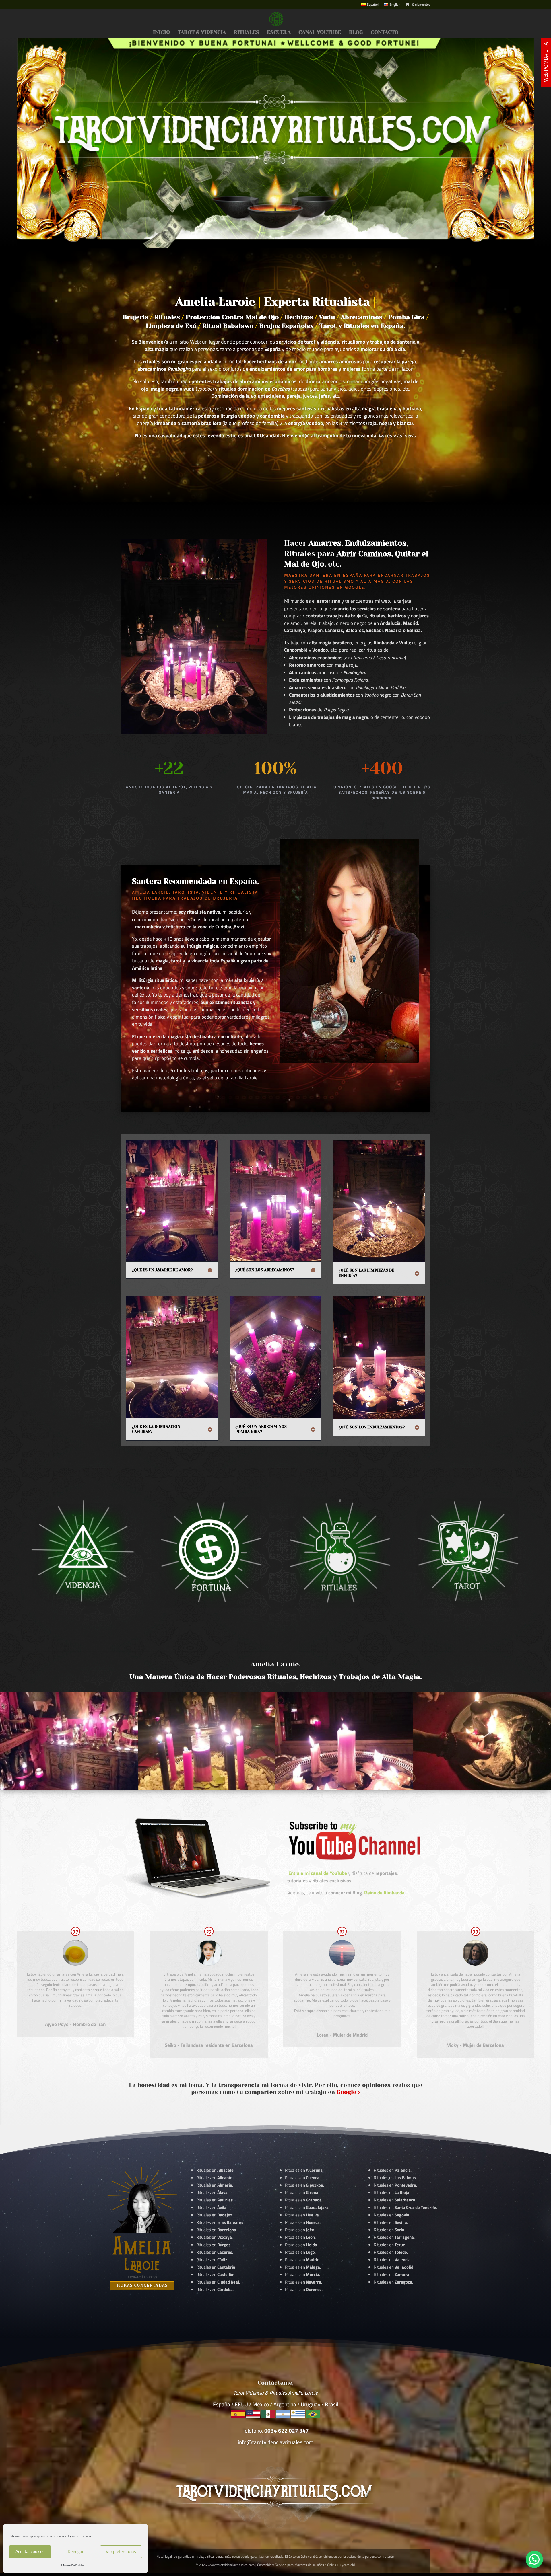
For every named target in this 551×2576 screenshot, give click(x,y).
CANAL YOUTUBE (320, 33)
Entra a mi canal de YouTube (318, 1873)
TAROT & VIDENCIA (202, 33)
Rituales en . (215, 2252)
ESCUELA (279, 33)
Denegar (76, 2551)
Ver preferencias (121, 2551)
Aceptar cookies (30, 2551)
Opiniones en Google (336, 587)
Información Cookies (73, 2565)
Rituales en (215, 2170)
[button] (534, 2559)
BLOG (356, 33)
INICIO (161, 33)
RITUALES (246, 33)
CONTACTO (385, 33)
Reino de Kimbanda (384, 1893)
